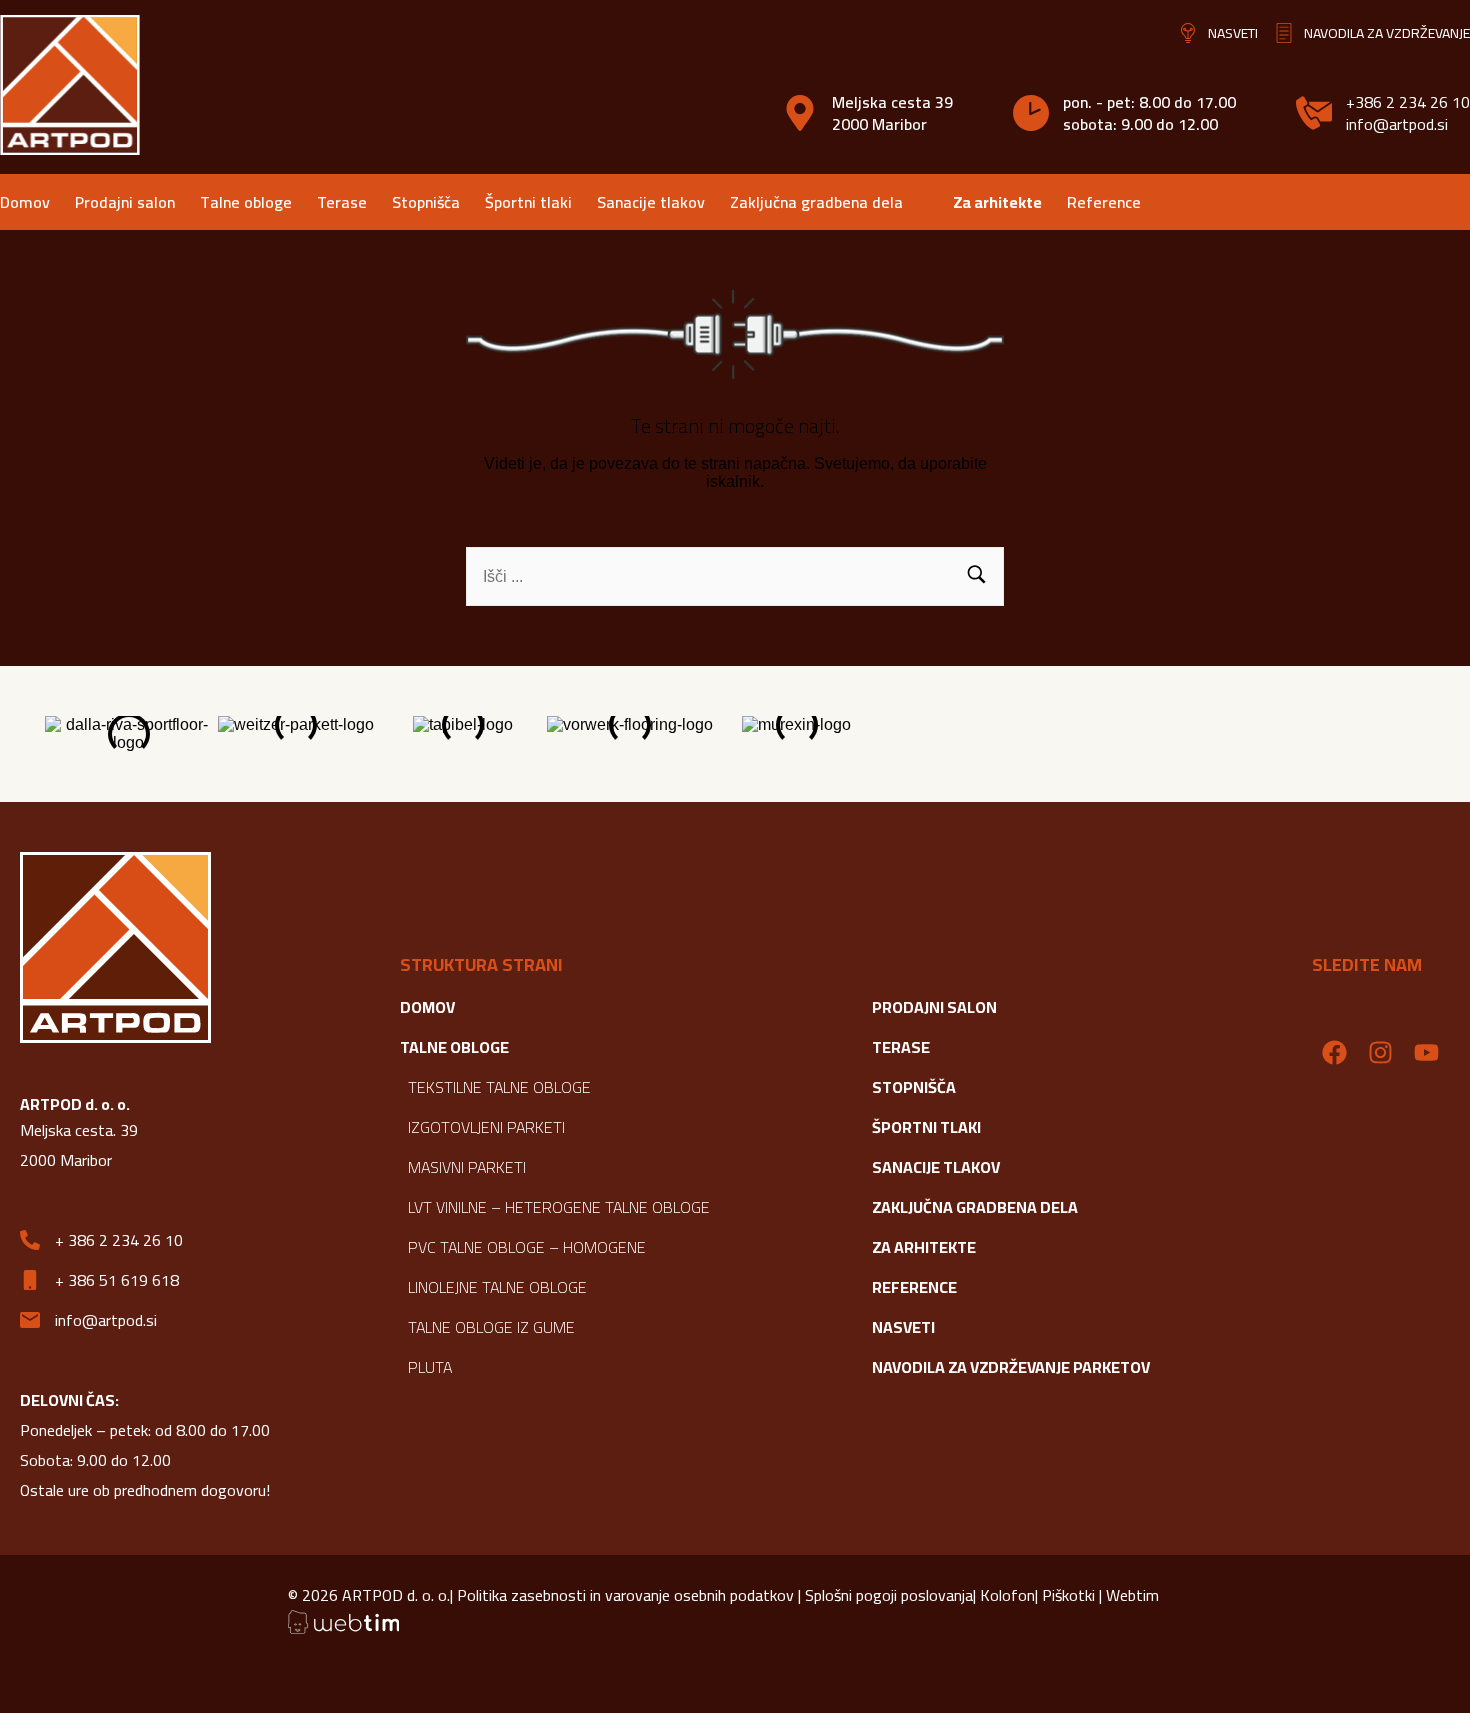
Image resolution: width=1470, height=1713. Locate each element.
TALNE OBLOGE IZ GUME (491, 1327)
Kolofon (1007, 1595)
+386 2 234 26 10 (1408, 102)
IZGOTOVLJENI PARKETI (486, 1127)
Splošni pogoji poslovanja (887, 1595)
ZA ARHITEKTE (924, 1247)
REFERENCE (914, 1287)
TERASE (901, 1047)
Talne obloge (246, 202)
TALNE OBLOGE (454, 1047)
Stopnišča (426, 202)
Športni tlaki (528, 202)
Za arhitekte (997, 202)
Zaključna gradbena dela (816, 202)
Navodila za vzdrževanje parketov (1011, 1367)
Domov (25, 202)
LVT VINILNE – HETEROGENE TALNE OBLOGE (559, 1207)
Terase (342, 202)
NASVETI (903, 1327)
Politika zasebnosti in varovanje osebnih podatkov (627, 1595)
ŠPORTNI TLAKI (926, 1127)
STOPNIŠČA (914, 1087)
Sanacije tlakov (651, 202)
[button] (976, 576)
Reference (1104, 202)
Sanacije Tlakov (936, 1167)
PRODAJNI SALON (934, 1007)
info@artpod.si (1397, 124)
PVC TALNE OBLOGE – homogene (527, 1247)
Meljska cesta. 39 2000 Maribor (79, 1145)
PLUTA (430, 1367)
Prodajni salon (125, 202)
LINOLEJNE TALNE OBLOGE (497, 1287)
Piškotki (1068, 1595)
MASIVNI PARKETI (467, 1167)
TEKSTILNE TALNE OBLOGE (499, 1087)
